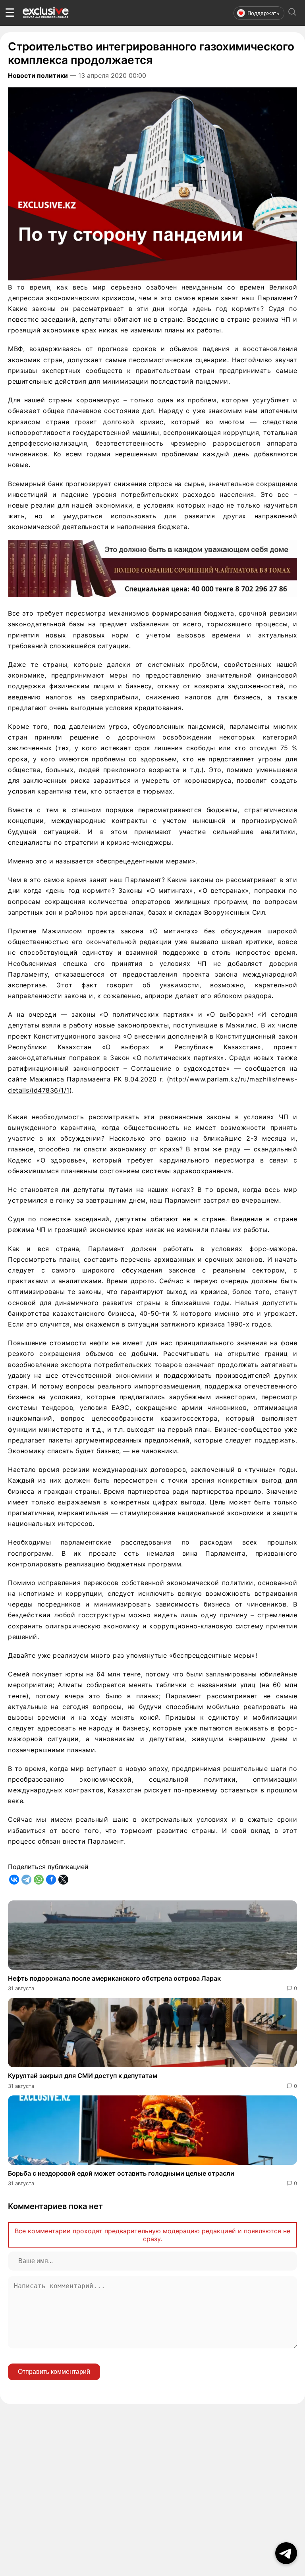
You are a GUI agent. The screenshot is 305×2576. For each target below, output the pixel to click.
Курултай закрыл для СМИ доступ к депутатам (83, 2076)
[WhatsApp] (39, 1880)
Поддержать (263, 13)
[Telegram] (26, 1880)
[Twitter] (63, 1880)
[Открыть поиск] (292, 13)
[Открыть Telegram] (286, 2553)
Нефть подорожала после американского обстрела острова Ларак (114, 1978)
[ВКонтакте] (14, 1880)
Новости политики (38, 75)
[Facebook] (51, 1880)
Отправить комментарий (54, 2372)
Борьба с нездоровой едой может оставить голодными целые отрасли (121, 2173)
